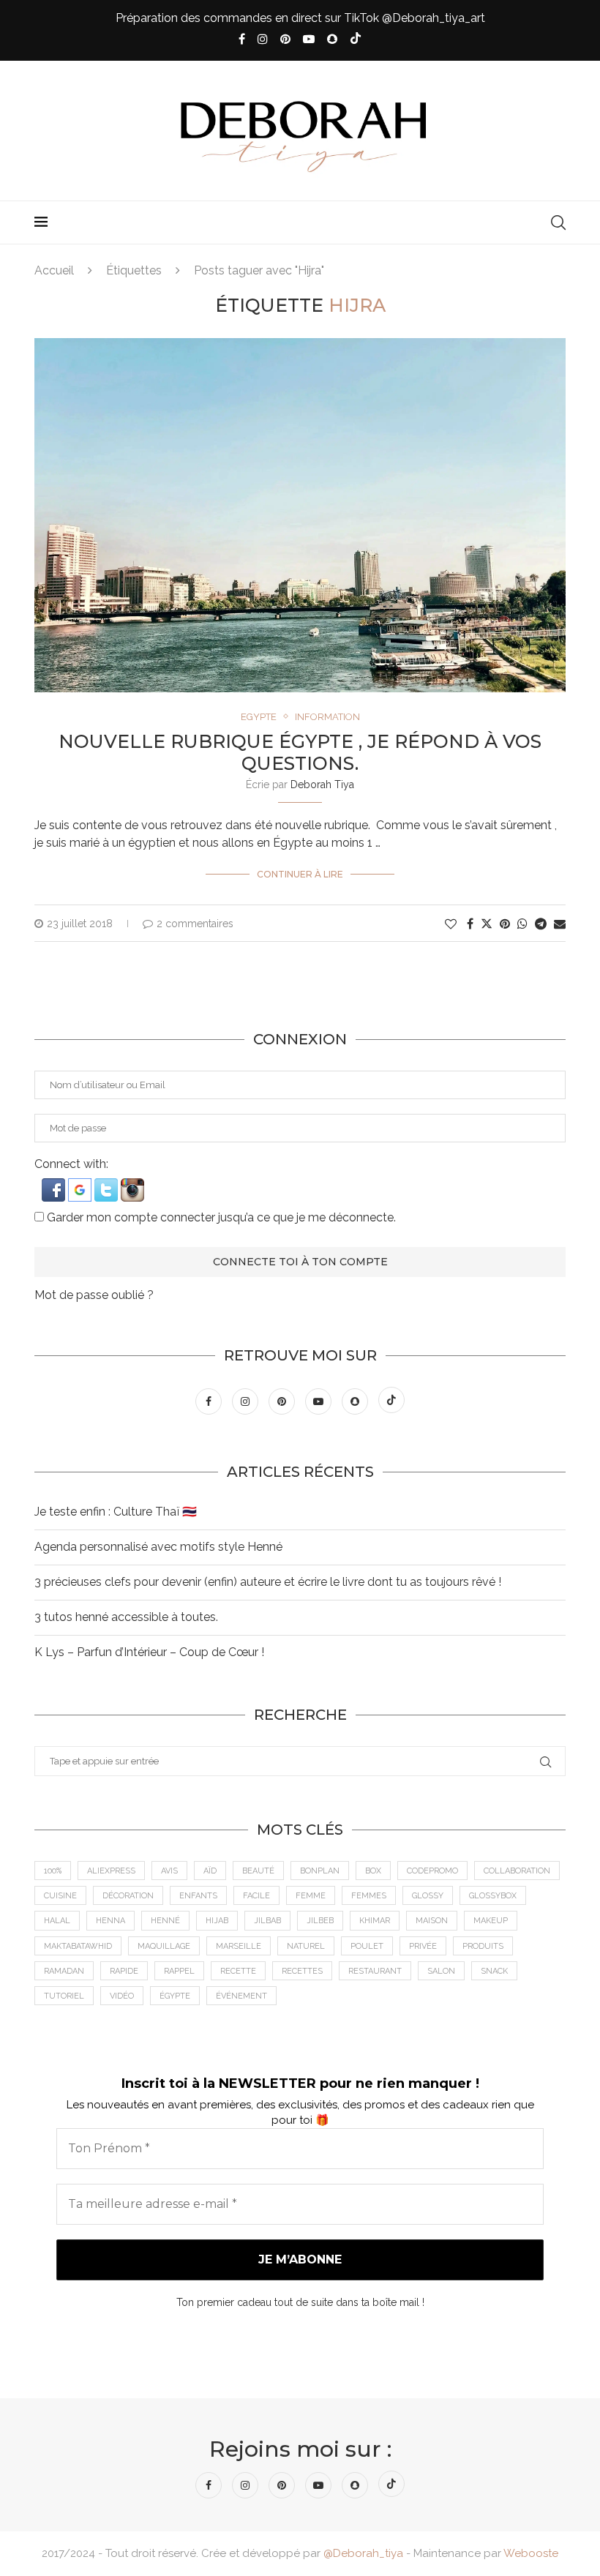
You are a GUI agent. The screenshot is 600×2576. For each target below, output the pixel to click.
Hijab (217, 1921)
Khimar (375, 1921)
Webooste (531, 2553)
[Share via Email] (560, 924)
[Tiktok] (356, 40)
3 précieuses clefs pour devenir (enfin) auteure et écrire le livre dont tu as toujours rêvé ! (268, 1582)
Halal (57, 1921)
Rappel (179, 1971)
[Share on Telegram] (541, 924)
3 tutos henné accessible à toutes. (126, 1617)
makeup (491, 1921)
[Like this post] (451, 924)
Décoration (128, 1896)
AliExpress (111, 1871)
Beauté (258, 1871)
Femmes (369, 1896)
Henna (110, 1921)
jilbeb (320, 1921)
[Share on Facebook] (470, 924)
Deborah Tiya (322, 785)
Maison (432, 1921)
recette (238, 1971)
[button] (55, 1185)
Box (373, 1871)
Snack (494, 1971)
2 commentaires (195, 924)
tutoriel (64, 1996)
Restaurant (375, 1971)
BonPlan (320, 1871)
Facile (256, 1896)
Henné (165, 1921)
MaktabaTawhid (78, 1946)
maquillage (164, 1946)
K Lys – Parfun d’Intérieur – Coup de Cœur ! (149, 1652)
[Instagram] (263, 39)
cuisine (60, 1896)
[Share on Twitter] (487, 924)
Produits (483, 1946)
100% (53, 1871)
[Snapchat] (332, 39)
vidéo (122, 1996)
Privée (423, 1946)
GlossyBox (493, 1896)
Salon (441, 1971)
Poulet (367, 1946)
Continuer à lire (300, 874)
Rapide (124, 1971)
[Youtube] (309, 39)
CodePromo (432, 1871)
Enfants (198, 1896)
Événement (241, 1996)
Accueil (54, 270)
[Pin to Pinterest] (505, 924)
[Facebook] (242, 39)
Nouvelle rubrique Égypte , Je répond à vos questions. (300, 752)
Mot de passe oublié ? (94, 1295)
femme (311, 1896)
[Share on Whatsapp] (522, 924)
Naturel (306, 1946)
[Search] (558, 222)
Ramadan (64, 1971)
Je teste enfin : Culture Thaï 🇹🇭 (116, 1512)
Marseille (239, 1946)
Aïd (210, 1871)
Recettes (302, 1971)
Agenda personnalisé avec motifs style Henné (158, 1547)
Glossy (428, 1896)
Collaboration (517, 1871)
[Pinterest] (285, 39)
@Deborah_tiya (363, 2553)
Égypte (175, 1996)
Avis (169, 1871)
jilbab (267, 1921)
